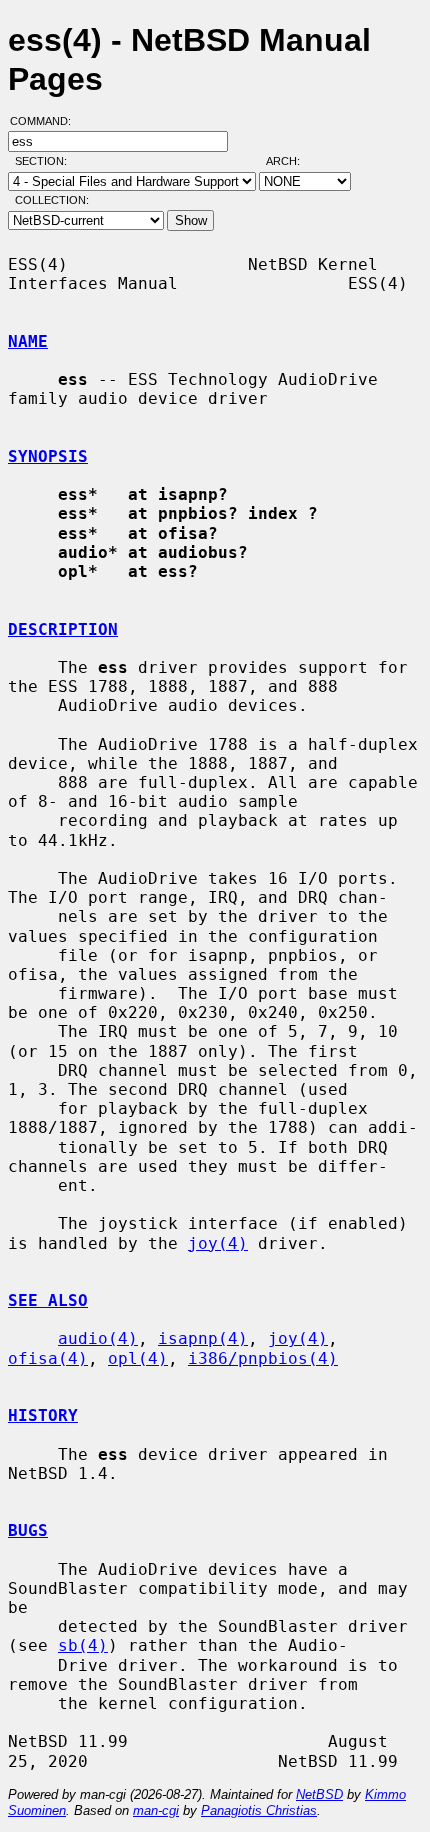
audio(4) (98, 1338)
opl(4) (138, 1358)
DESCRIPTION (63, 629)
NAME (28, 341)
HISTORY (43, 1415)
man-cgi (156, 1810)
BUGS (28, 1530)
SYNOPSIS (48, 456)
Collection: (52, 200)
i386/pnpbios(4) (263, 1358)
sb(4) (83, 1645)
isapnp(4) (203, 1338)
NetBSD (319, 1794)
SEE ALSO (48, 1300)
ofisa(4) (48, 1358)
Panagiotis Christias (259, 1810)
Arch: (292, 161)
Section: (45, 161)
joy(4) (218, 1243)
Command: (46, 121)
